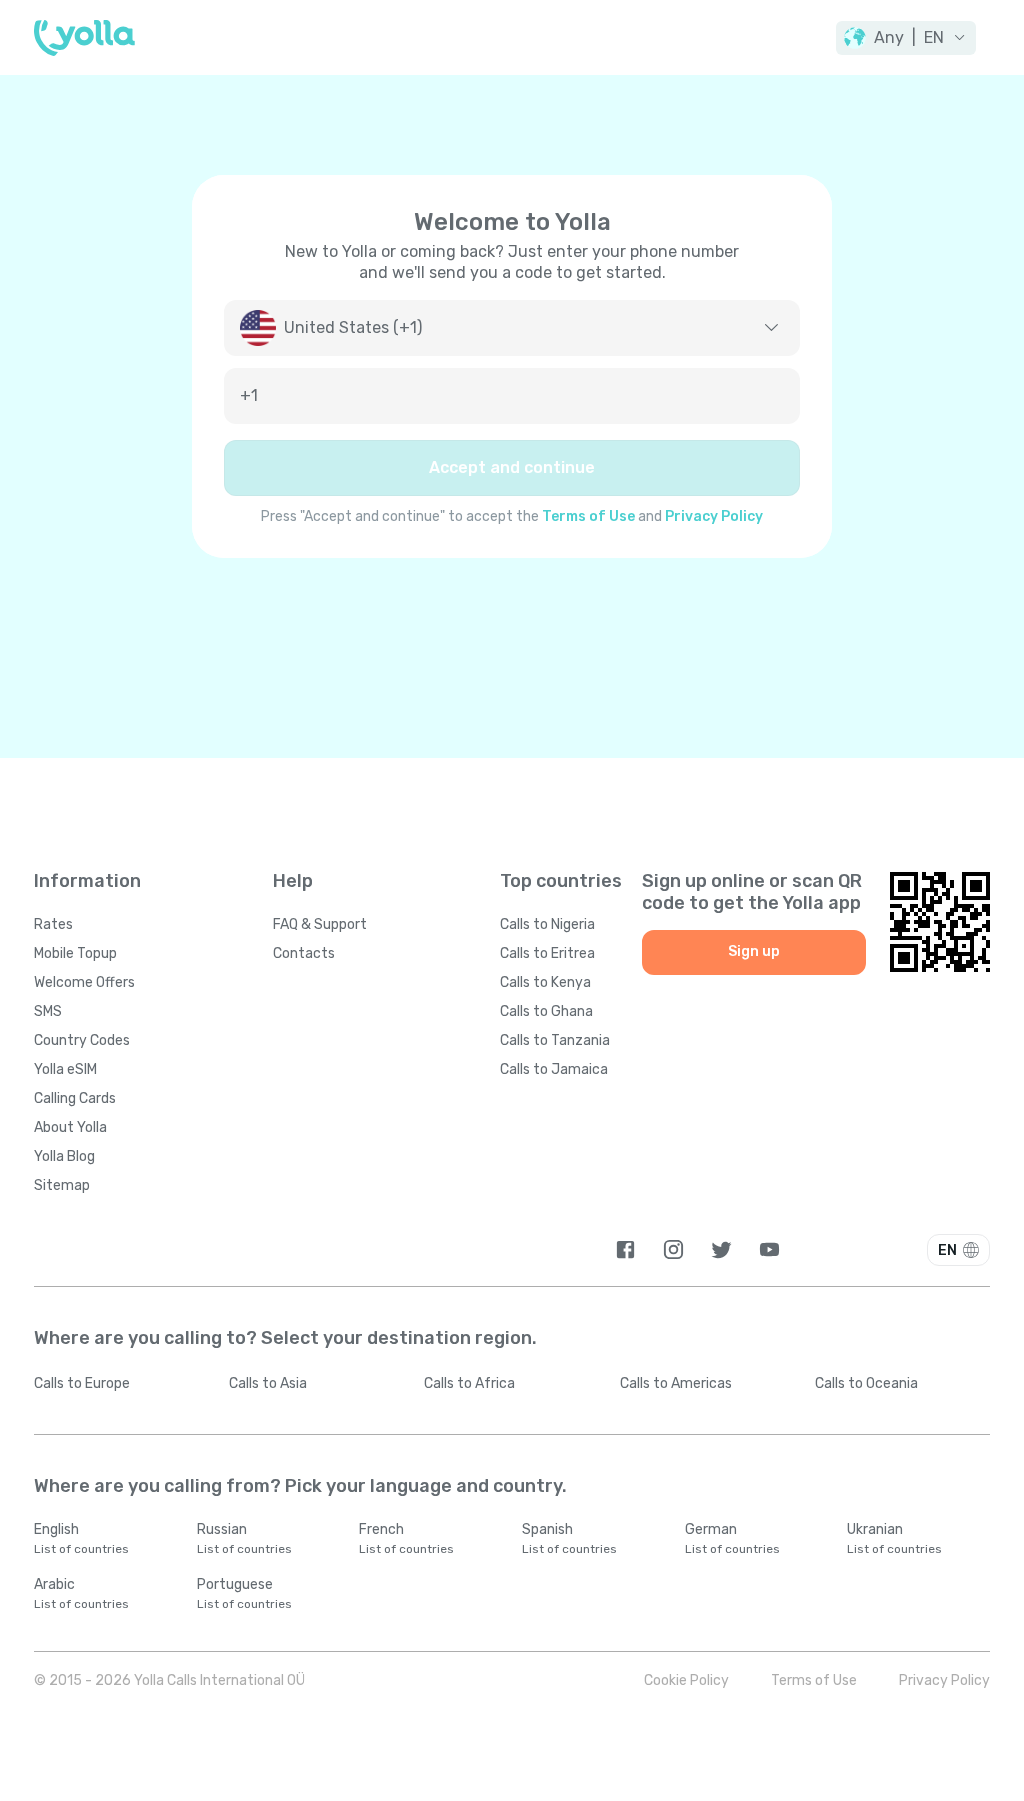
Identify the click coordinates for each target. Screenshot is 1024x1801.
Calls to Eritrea (547, 953)
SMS (48, 1011)
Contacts (304, 953)
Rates (53, 924)
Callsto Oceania (866, 1383)
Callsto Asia (268, 1383)
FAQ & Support (320, 924)
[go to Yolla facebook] (625, 1249)
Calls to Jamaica (554, 1069)
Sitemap (62, 1185)
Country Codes (82, 1040)
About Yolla (70, 1127)
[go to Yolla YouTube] (769, 1249)
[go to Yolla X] (721, 1249)
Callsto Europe (82, 1383)
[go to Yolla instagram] (673, 1249)
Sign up (754, 951)
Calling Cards (75, 1098)
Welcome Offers (84, 982)
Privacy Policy (714, 516)
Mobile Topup (75, 953)
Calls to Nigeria (547, 924)
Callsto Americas (676, 1383)
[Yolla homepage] (84, 38)
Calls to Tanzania (555, 1040)
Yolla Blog (64, 1156)
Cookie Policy (686, 1680)
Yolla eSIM (65, 1069)
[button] (906, 38)
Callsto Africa (469, 1383)
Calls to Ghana (546, 1011)
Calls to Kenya (545, 982)
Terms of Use (588, 516)
